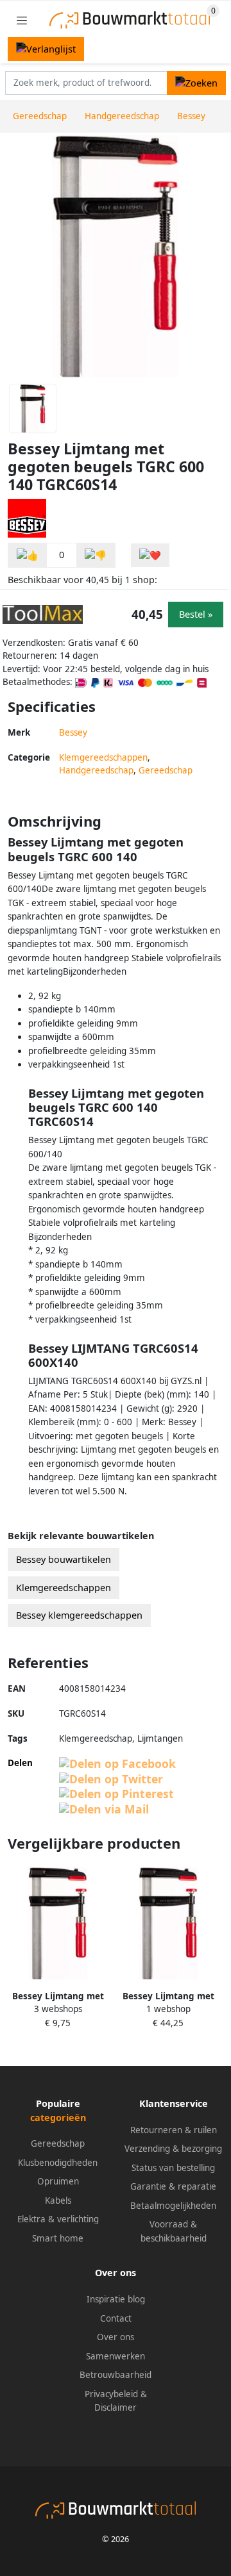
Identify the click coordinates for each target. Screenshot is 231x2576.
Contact (116, 2318)
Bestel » (196, 614)
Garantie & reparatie (173, 2186)
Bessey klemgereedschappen (79, 1615)
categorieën (58, 2118)
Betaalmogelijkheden (173, 2206)
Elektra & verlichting (58, 2219)
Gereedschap (166, 770)
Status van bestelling (173, 2168)
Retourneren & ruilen (174, 2130)
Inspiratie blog (116, 2299)
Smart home (58, 2238)
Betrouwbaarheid (116, 2375)
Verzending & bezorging (173, 2149)
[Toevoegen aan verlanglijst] (150, 555)
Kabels (58, 2200)
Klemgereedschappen (103, 757)
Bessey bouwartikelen (64, 1559)
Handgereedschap (96, 770)
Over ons (116, 2337)
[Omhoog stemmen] (28, 555)
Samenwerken (116, 2356)
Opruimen (58, 2181)
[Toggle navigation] (22, 20)
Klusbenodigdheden (58, 2163)
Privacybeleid (111, 2394)
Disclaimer (116, 2407)
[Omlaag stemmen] (96, 555)
